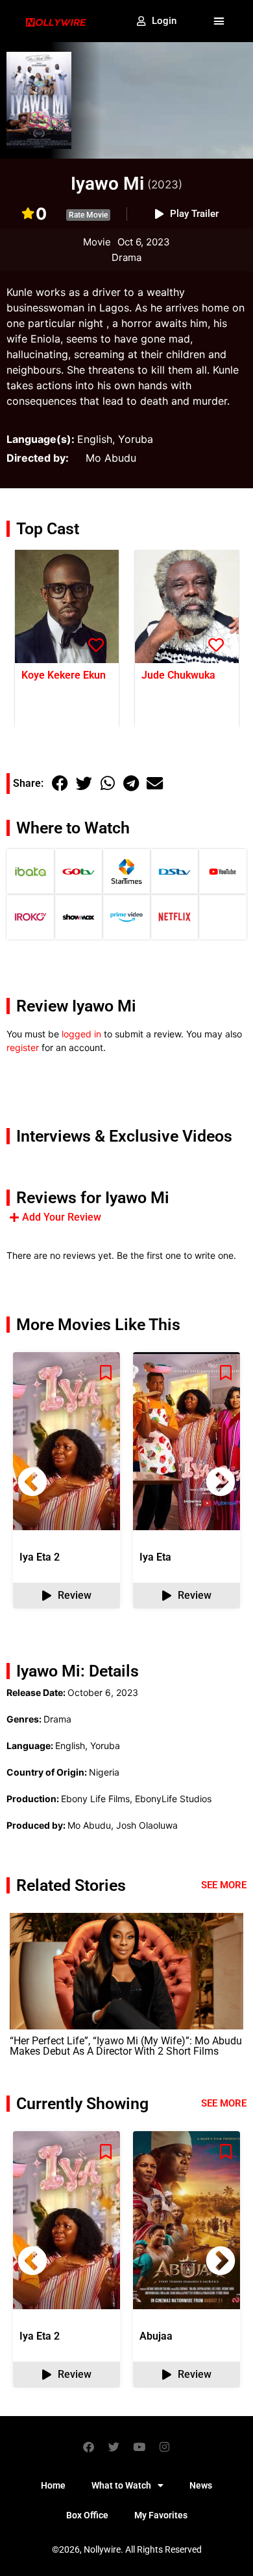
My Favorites (161, 2515)
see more (224, 2103)
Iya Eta (155, 1557)
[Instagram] (165, 2446)
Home (53, 2485)
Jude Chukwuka (178, 675)
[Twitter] (114, 2446)
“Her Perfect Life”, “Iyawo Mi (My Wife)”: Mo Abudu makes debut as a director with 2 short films (126, 2046)
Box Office (87, 2515)
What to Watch (121, 2485)
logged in (81, 1034)
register (23, 1047)
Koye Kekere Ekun (64, 675)
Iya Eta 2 (40, 1557)
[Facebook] (89, 2446)
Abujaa (156, 2336)
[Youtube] (139, 2446)
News (201, 2485)
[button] (219, 21)
